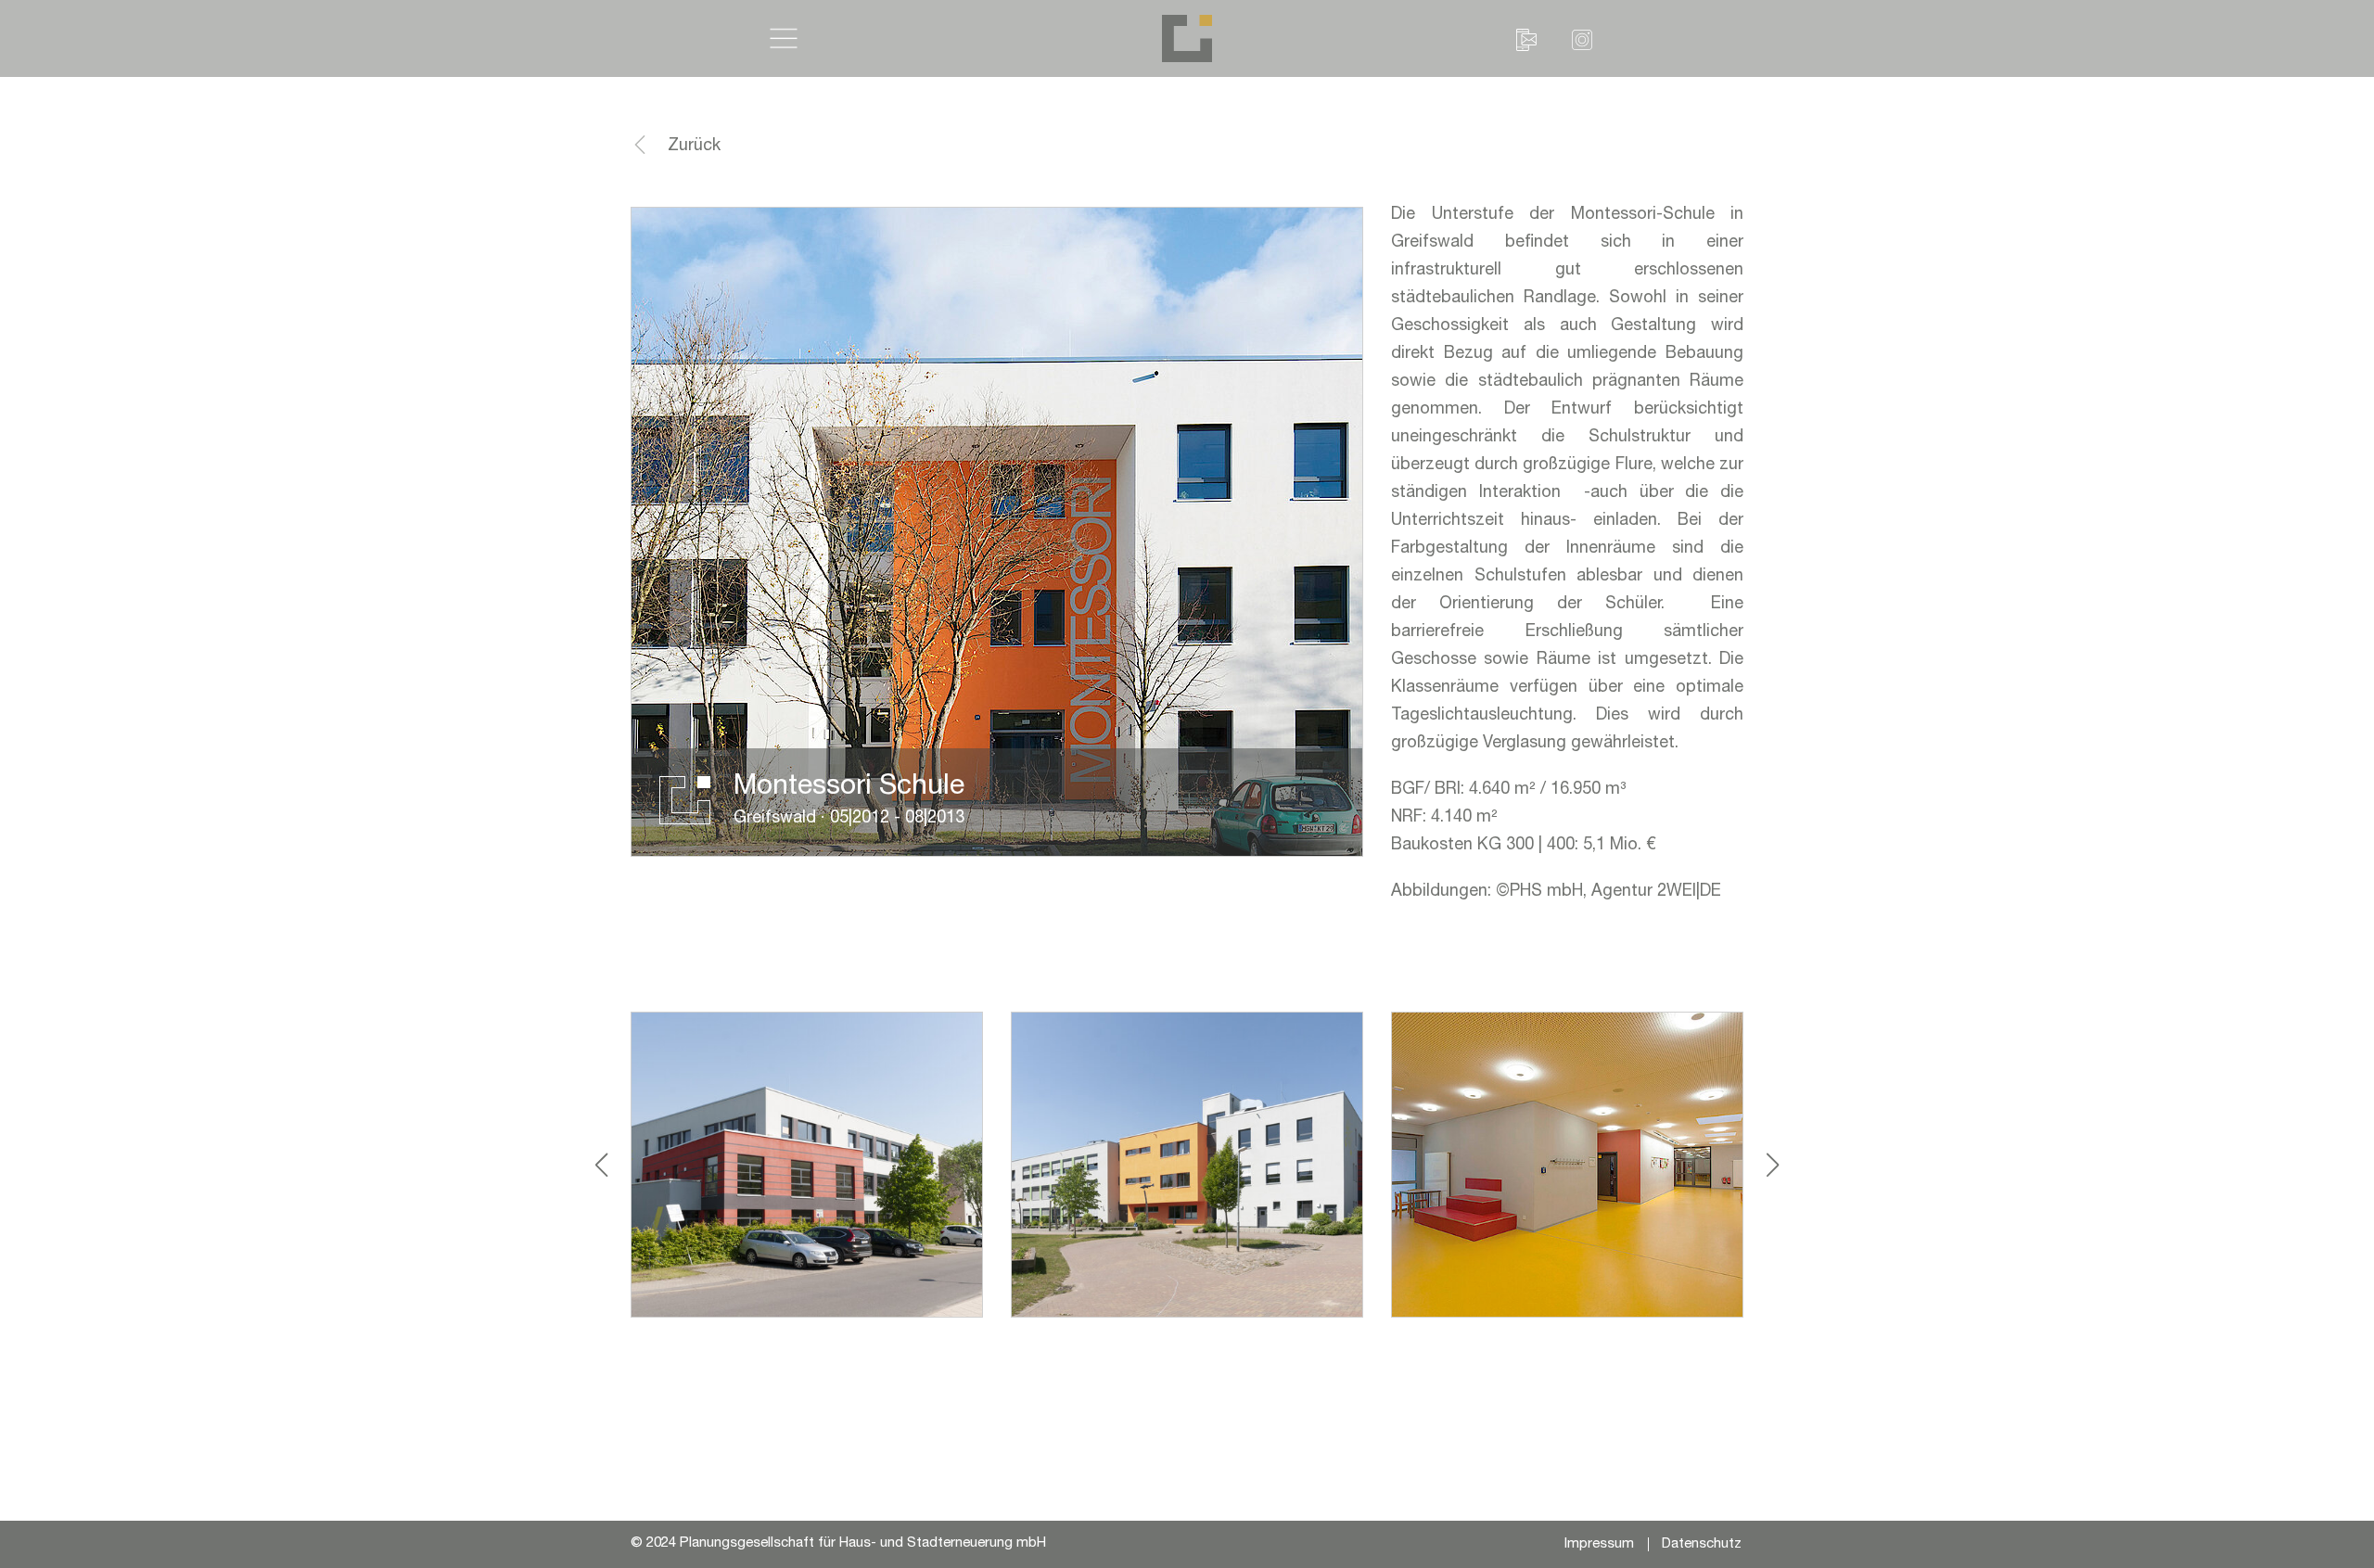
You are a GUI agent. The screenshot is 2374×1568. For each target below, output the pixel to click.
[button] (785, 38)
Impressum (1599, 1544)
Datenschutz (1702, 1544)
